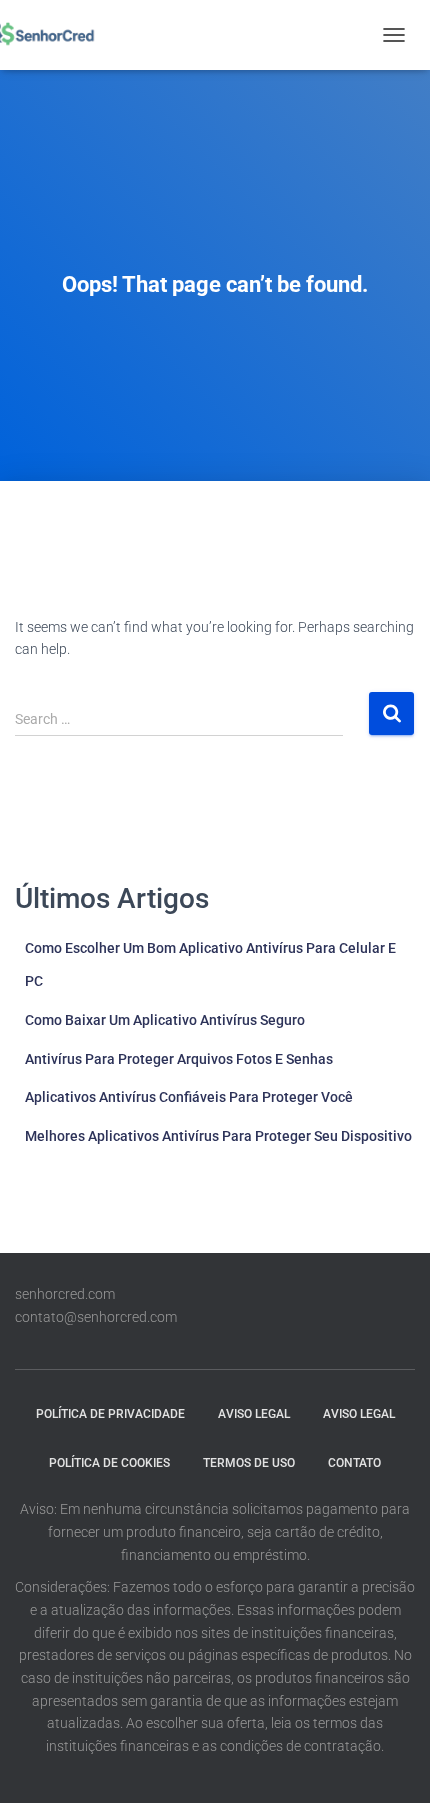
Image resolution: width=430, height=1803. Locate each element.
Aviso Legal (254, 1414)
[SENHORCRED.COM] (47, 35)
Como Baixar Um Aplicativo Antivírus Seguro (165, 1020)
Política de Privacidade (110, 1414)
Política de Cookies (109, 1463)
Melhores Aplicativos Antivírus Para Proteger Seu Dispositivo (218, 1136)
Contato (354, 1463)
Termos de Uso (249, 1463)
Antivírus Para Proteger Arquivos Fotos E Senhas (179, 1059)
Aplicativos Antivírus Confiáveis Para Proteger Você (189, 1097)
